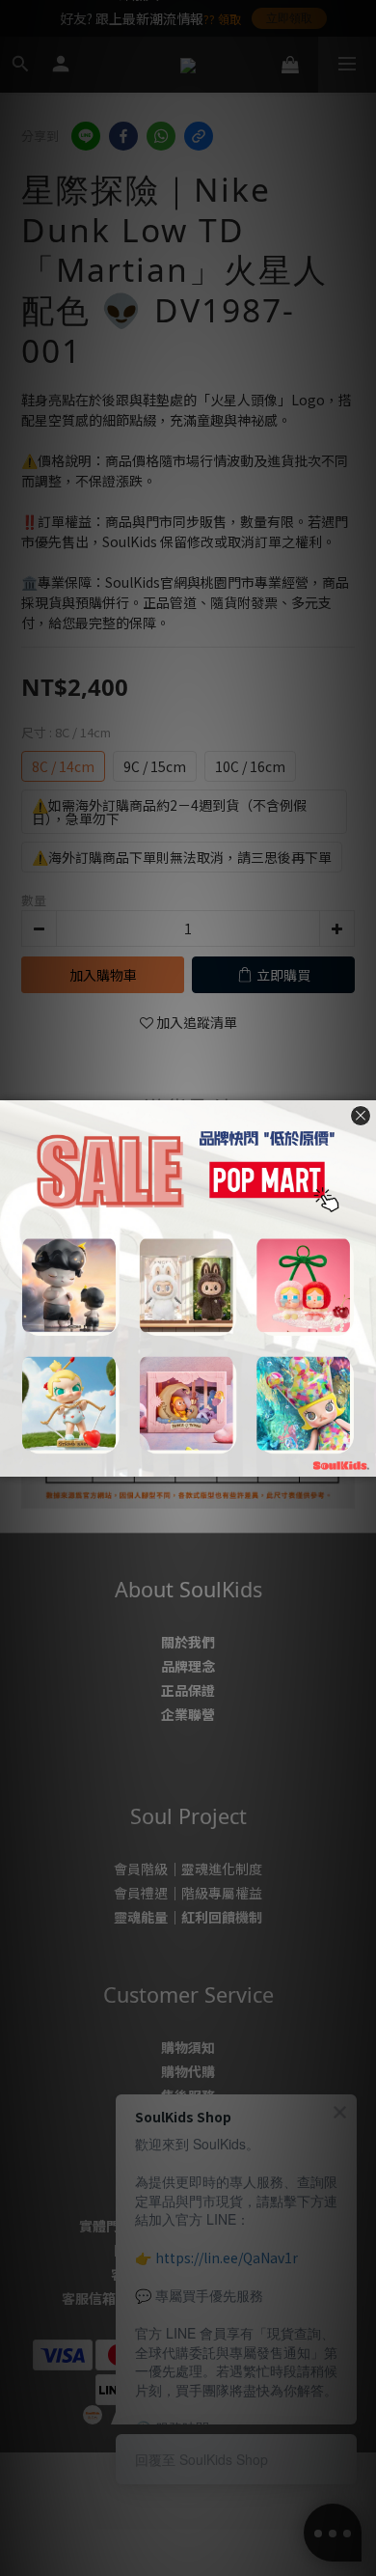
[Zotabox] (363, 1459)
